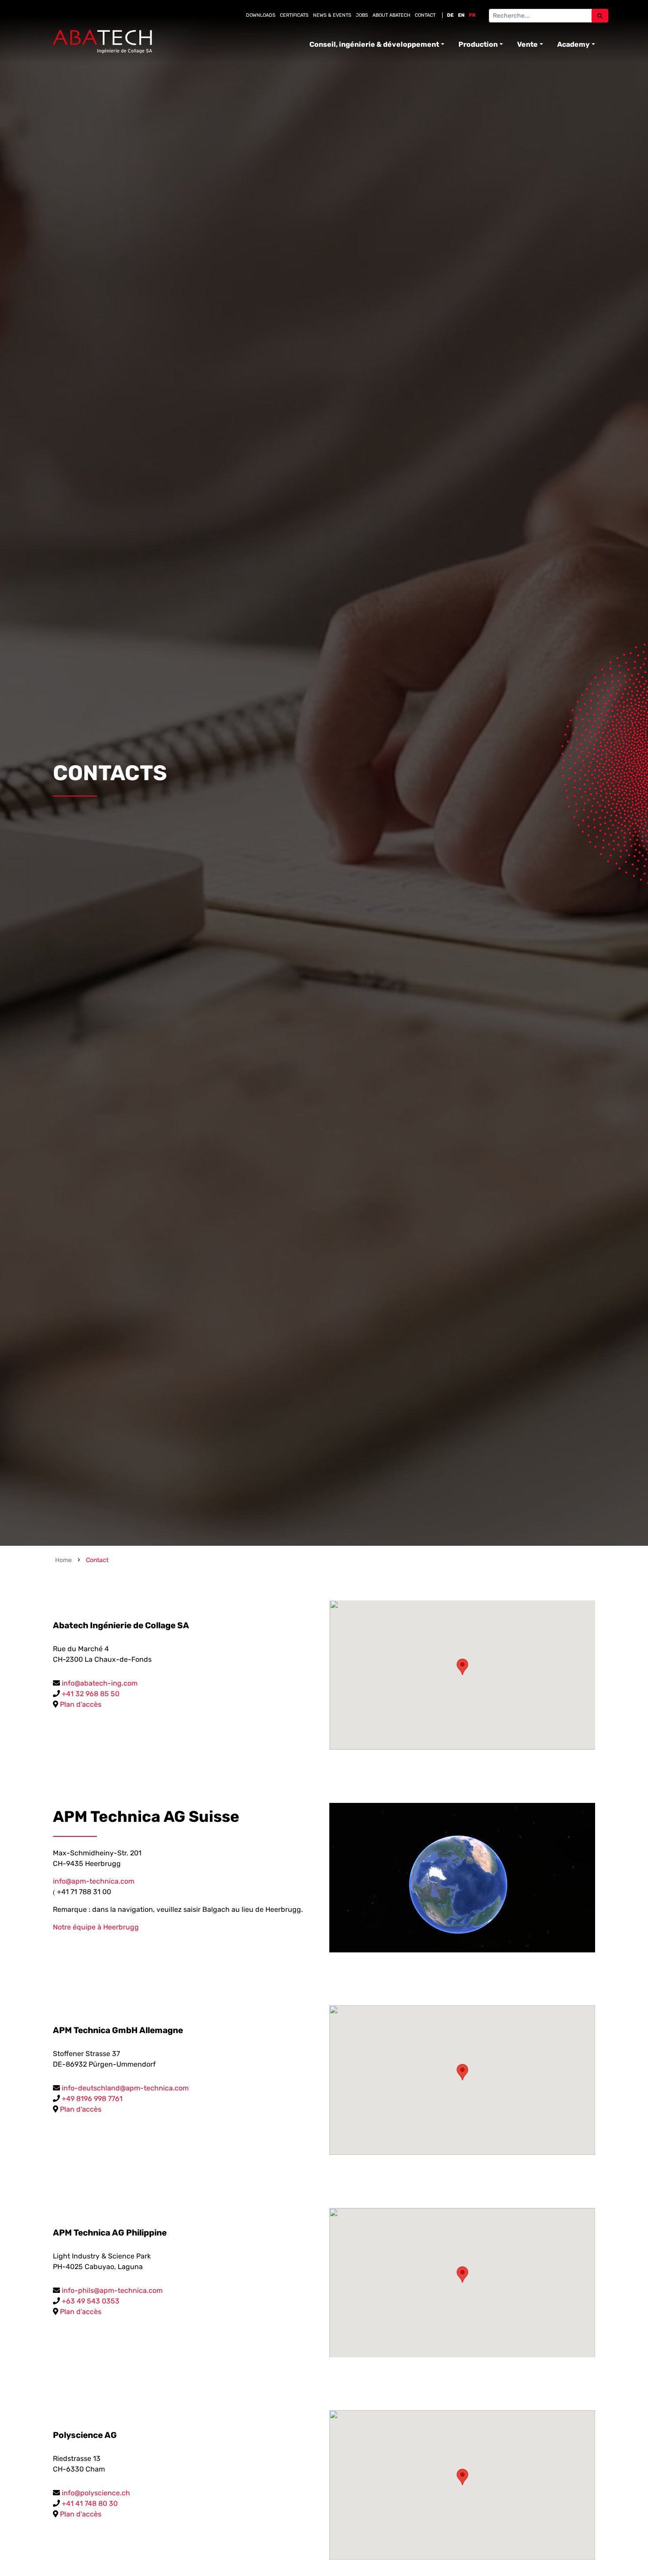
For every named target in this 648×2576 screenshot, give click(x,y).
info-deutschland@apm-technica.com (125, 2088)
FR (472, 15)
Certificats (294, 15)
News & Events (332, 15)
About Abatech (391, 15)
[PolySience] (102, 42)
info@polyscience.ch (96, 2493)
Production (478, 44)
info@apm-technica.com (94, 1881)
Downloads (261, 15)
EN (461, 15)
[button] (462, 1667)
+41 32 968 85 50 (91, 1694)
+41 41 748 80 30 (90, 2503)
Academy (574, 44)
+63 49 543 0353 (91, 2301)
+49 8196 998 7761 (92, 2099)
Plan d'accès (81, 1704)
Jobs (362, 15)
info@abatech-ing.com (100, 1683)
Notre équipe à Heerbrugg (96, 1927)
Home (63, 1560)
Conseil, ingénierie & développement (374, 44)
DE (450, 15)
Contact (425, 15)
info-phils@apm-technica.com (112, 2290)
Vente (527, 44)
